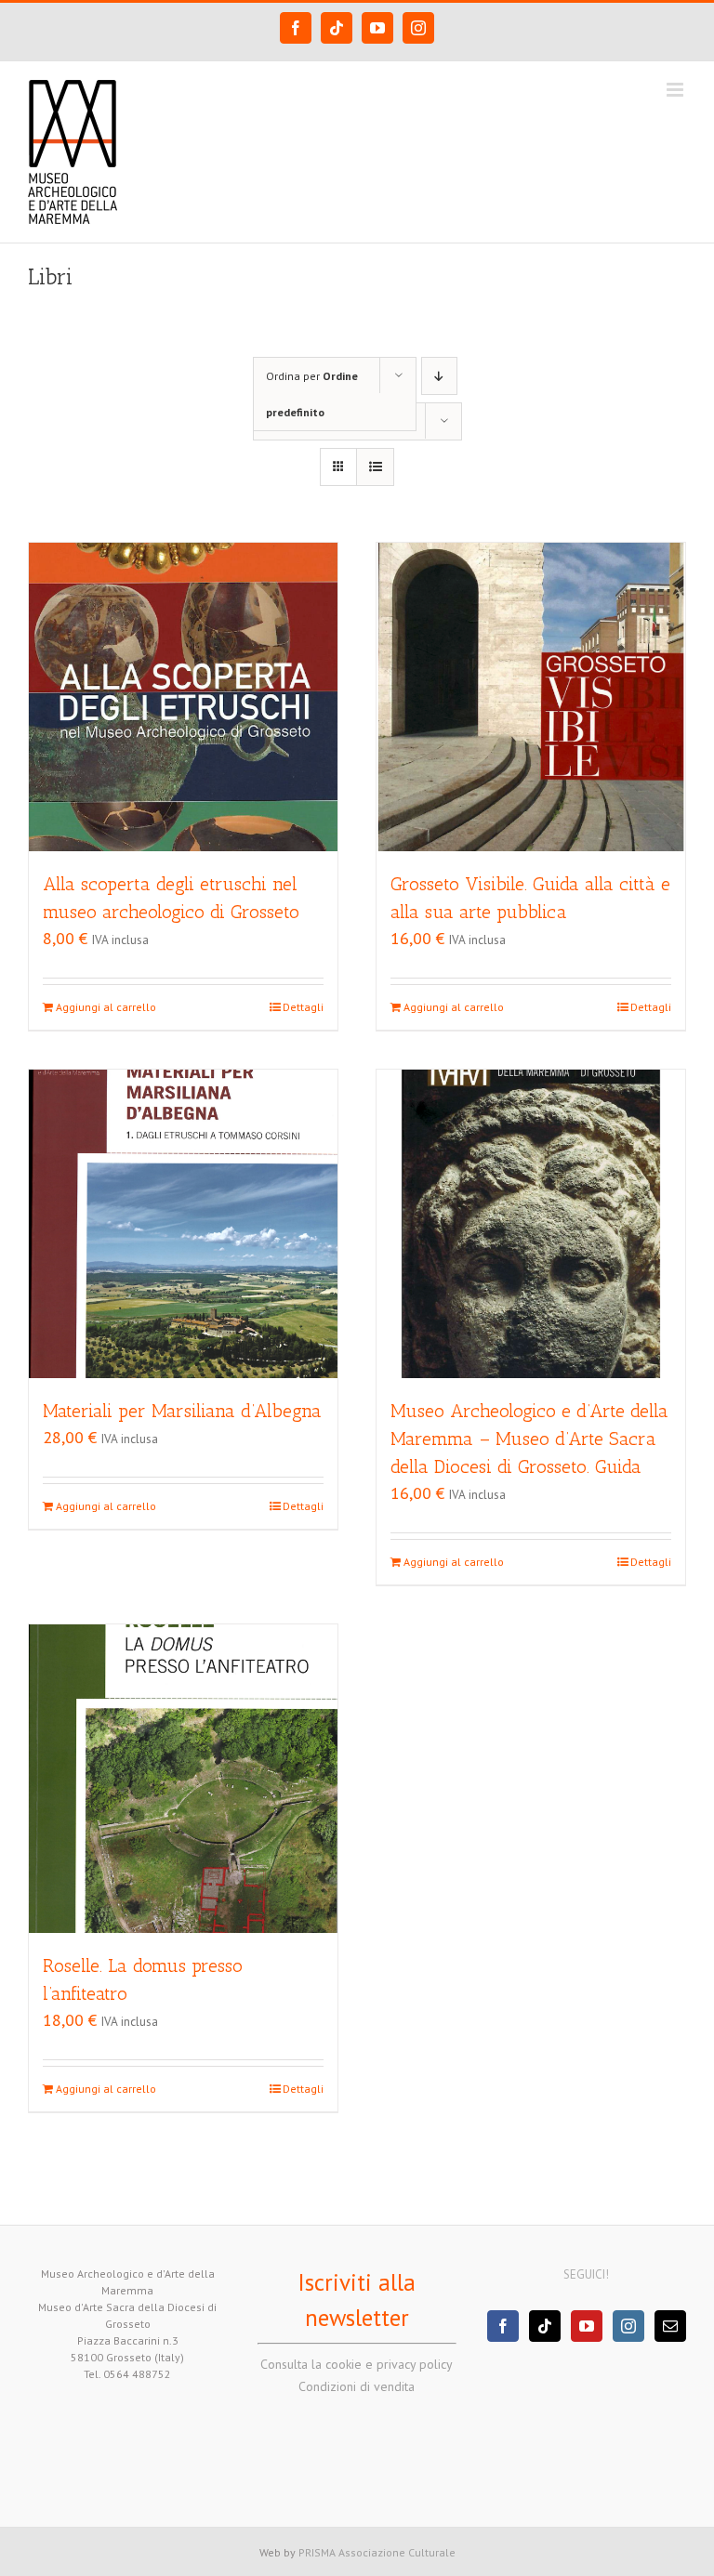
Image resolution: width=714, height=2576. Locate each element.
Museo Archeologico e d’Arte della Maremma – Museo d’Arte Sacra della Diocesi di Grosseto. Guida (529, 1439)
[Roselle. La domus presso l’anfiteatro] (183, 1779)
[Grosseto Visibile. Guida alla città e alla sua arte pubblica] (531, 697)
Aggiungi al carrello (106, 1007)
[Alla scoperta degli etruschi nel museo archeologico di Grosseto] (183, 697)
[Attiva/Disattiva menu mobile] (676, 90)
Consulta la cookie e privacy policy (357, 2364)
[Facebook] (503, 2326)
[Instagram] (628, 2326)
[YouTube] (587, 2326)
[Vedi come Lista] (375, 467)
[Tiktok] (545, 2326)
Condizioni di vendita (357, 2386)
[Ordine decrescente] (439, 376)
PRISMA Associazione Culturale (377, 2552)
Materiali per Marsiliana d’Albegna (182, 1411)
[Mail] (670, 2326)
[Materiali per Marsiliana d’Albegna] (183, 1224)
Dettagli (303, 1007)
